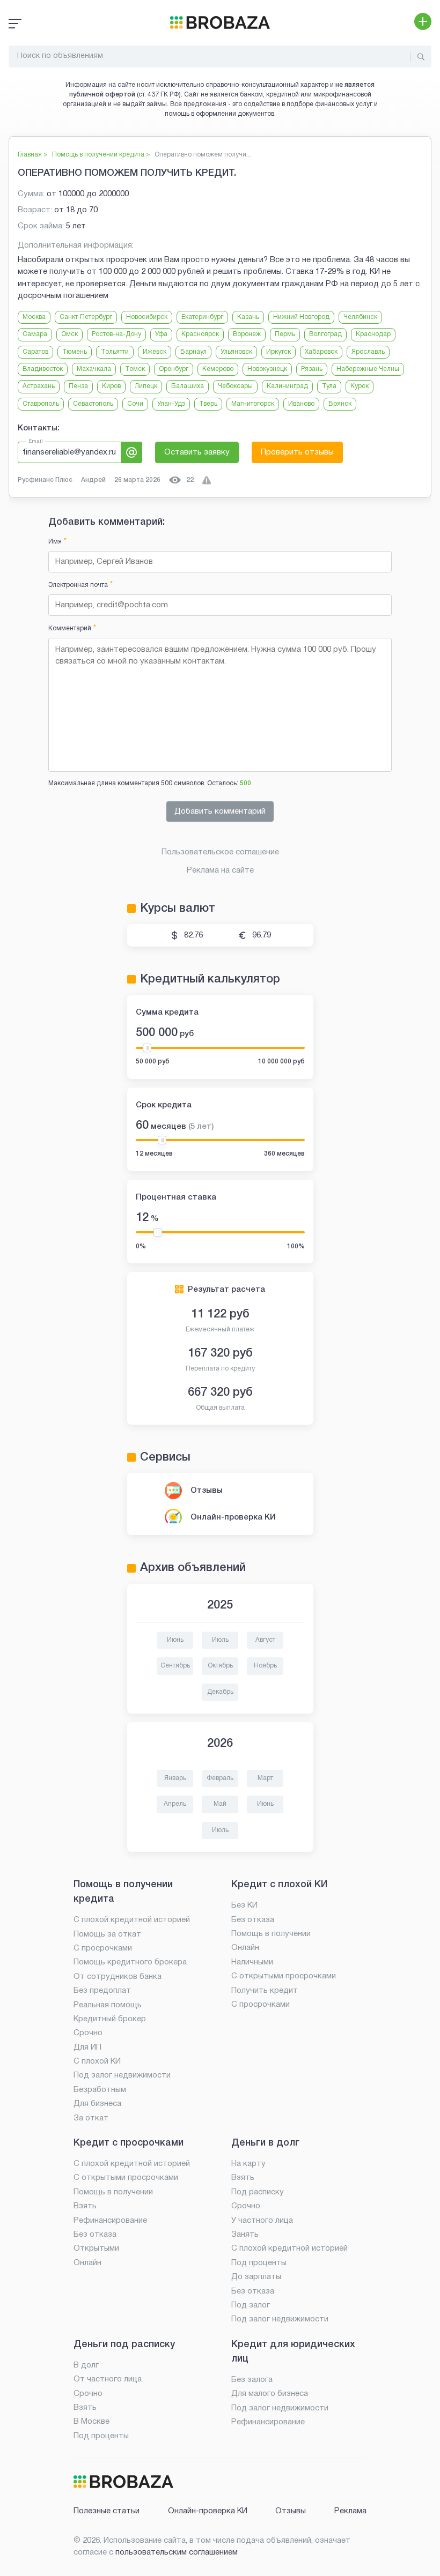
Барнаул (193, 352)
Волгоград (325, 334)
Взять (85, 2206)
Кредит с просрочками (129, 2143)
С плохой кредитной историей (132, 1920)
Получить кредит (265, 1991)
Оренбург (174, 369)
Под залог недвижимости (122, 2075)
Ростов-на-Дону (116, 334)
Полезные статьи (107, 2511)
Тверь (208, 404)
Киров (111, 386)
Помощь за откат (107, 1934)
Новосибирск (147, 317)
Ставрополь (41, 404)
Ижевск (155, 352)
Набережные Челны (368, 369)
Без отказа (253, 1920)
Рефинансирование (110, 2221)
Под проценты (259, 2263)
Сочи (135, 404)
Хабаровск (321, 352)
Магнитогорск (253, 404)
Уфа (161, 334)
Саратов (35, 352)
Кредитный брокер (110, 2019)
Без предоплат (102, 1991)
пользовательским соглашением (177, 2552)
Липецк (146, 386)
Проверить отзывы (297, 452)
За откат (91, 2118)
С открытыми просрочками (284, 1976)
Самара (35, 334)
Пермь (285, 334)
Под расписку (258, 2192)
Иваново (301, 404)
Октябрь (220, 1666)
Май (220, 1804)
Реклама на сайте (220, 870)
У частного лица (262, 2221)
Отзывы (207, 1491)
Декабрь (220, 1692)
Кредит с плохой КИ (279, 1885)
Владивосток (43, 369)
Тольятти (115, 352)
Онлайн (245, 1948)
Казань (248, 317)
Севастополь (93, 404)
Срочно (88, 2033)
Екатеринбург (202, 317)
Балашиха (188, 386)
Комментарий (72, 628)
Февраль (220, 1778)
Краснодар (373, 334)
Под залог (251, 2305)
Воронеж (247, 334)
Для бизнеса (97, 2104)
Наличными (252, 1962)
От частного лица (108, 2379)
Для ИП (87, 2048)
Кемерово (218, 369)
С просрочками (103, 1948)
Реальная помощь (108, 2005)
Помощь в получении (271, 1934)
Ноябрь (265, 1666)
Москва (34, 317)
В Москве (91, 2422)
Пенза (78, 386)
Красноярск (200, 334)
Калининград (287, 386)
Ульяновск (236, 352)
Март (265, 1778)
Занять (245, 2235)
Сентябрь (175, 1666)
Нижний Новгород (301, 317)
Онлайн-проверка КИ (233, 1517)
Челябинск (360, 317)
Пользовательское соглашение (220, 852)
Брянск (340, 404)
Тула (329, 386)
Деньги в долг (265, 2143)
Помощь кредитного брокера (130, 1962)
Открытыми (96, 2249)
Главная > (33, 155)
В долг (86, 2365)
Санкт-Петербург (86, 317)
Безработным (100, 2090)
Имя (57, 542)
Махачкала (94, 369)
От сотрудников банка (118, 1977)
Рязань (312, 369)
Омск (69, 334)
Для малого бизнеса (270, 2394)
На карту (248, 2164)
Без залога (252, 2380)
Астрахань (39, 386)
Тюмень (75, 352)
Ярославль (368, 352)
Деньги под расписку (124, 2344)
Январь (175, 1778)
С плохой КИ (97, 2061)
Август (265, 1640)
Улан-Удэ (171, 404)
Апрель (175, 1804)
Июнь (175, 1640)
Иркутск (278, 352)
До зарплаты (256, 2277)
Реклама (350, 2511)
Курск (360, 386)
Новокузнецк (267, 369)
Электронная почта (80, 585)
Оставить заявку (197, 452)
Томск (135, 369)
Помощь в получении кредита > (101, 155)
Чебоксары (235, 386)
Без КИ (244, 1905)
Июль (220, 1640)
